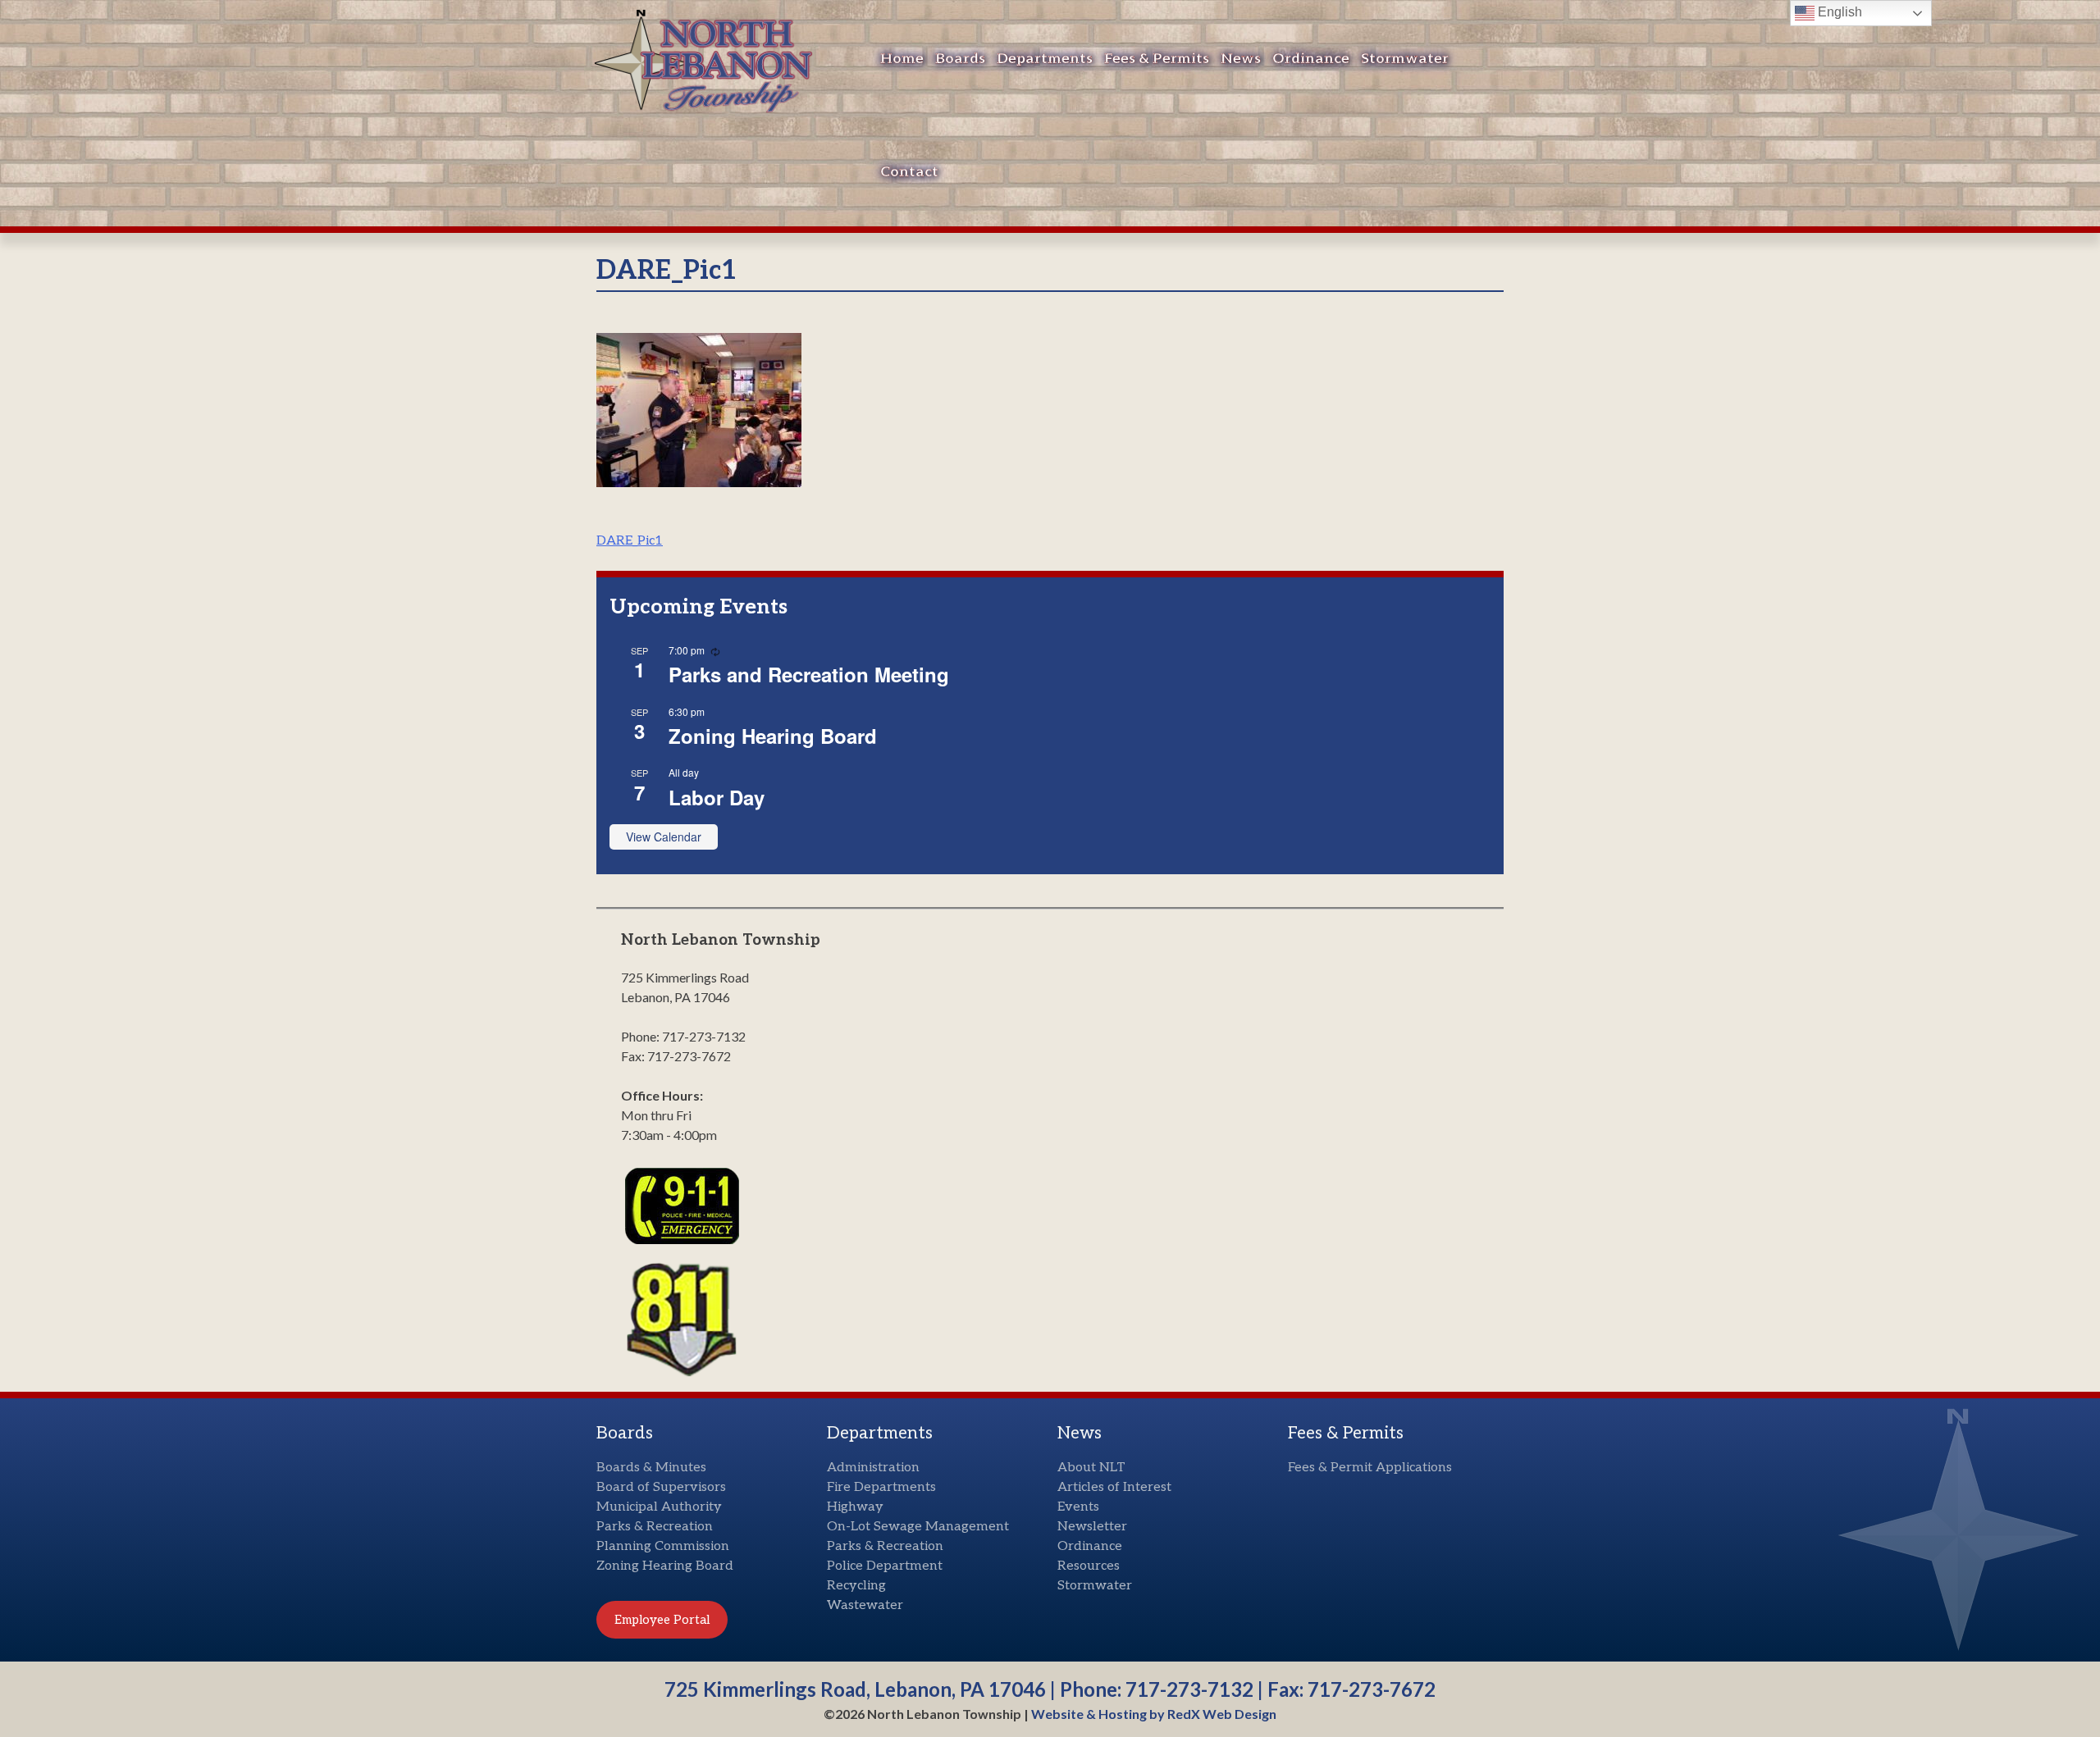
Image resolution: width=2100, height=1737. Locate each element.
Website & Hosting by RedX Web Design (1154, 1714)
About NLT (1091, 1468)
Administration (873, 1468)
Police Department (885, 1566)
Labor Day (717, 797)
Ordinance (1311, 59)
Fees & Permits (1157, 59)
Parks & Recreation (655, 1527)
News (1241, 59)
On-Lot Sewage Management (918, 1527)
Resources (1089, 1566)
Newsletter (1092, 1527)
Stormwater (1405, 59)
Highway (855, 1507)
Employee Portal (662, 1620)
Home (902, 59)
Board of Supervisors (661, 1487)
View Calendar (664, 837)
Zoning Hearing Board (773, 736)
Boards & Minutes (651, 1468)
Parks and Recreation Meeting (809, 674)
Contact (909, 172)
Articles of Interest (1114, 1487)
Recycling (856, 1586)
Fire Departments (881, 1487)
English (1838, 12)
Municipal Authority (659, 1507)
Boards (960, 59)
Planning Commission (663, 1546)
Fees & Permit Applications (1370, 1468)
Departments (1045, 59)
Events (1078, 1507)
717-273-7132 (1189, 1689)
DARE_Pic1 (630, 541)
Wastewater (865, 1605)
